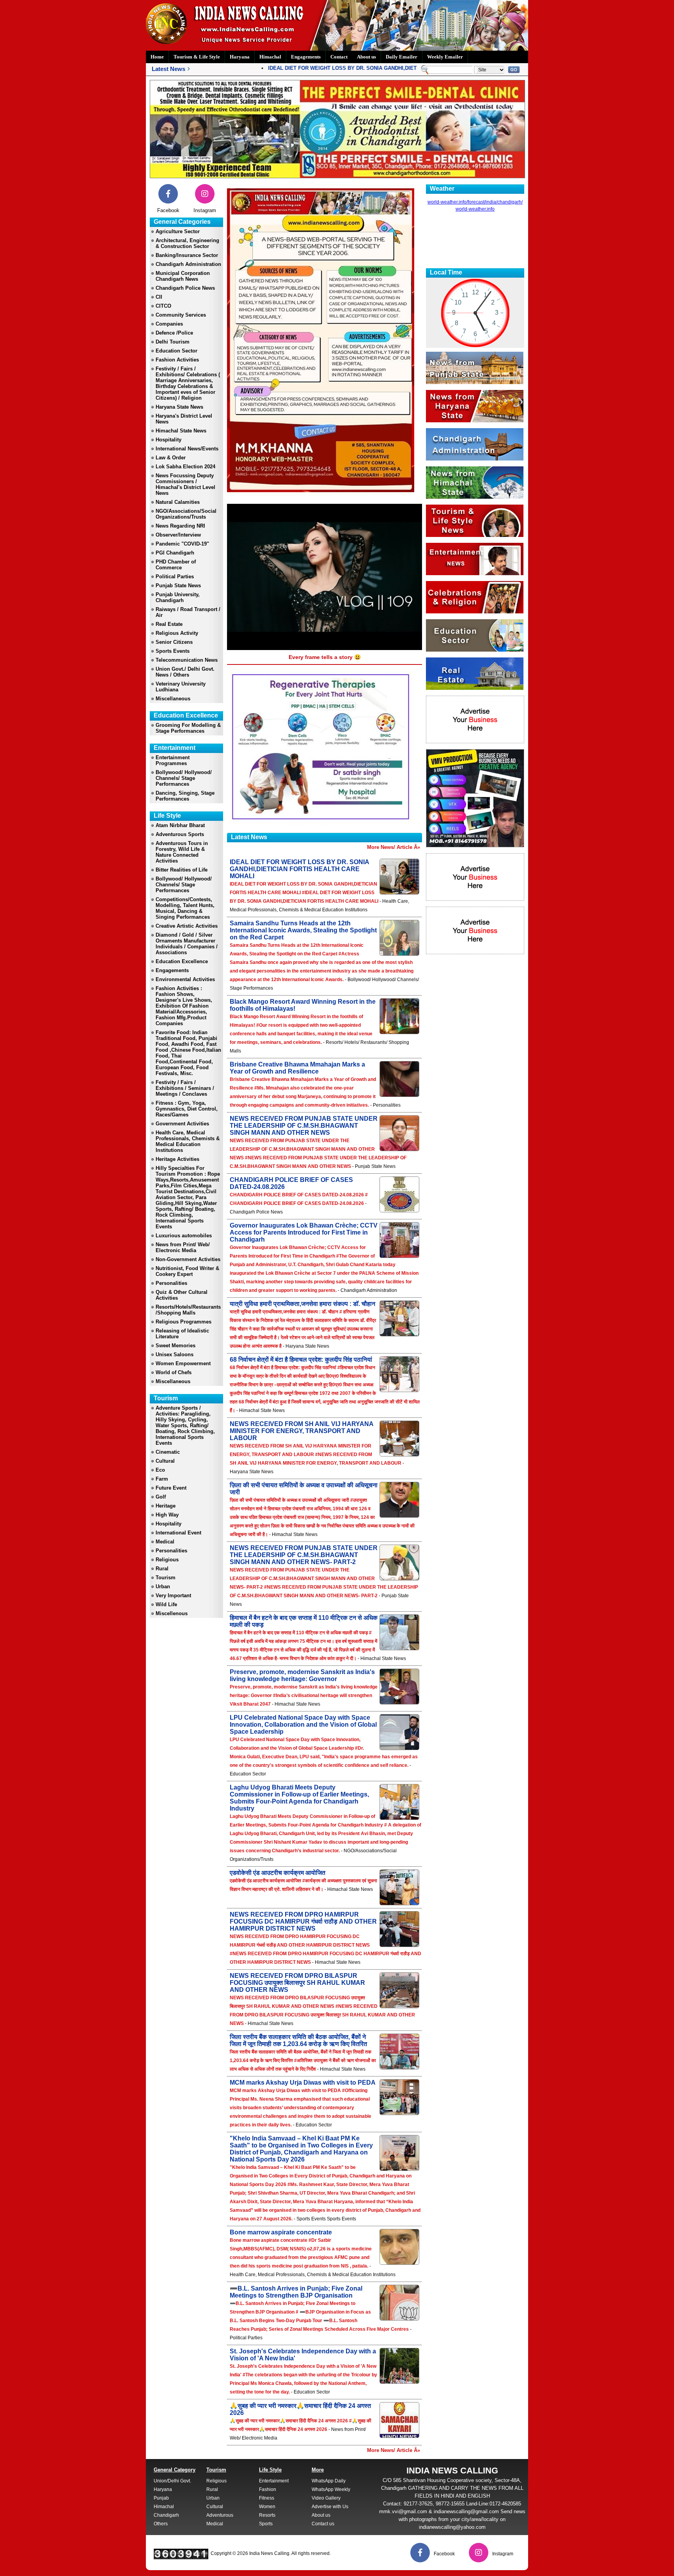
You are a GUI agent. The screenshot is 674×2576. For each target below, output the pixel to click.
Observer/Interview (178, 535)
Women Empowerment (183, 1363)
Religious (167, 1560)
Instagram (205, 210)
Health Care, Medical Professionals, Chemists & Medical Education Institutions (188, 1141)
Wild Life (166, 1604)
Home (157, 57)
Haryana (240, 57)
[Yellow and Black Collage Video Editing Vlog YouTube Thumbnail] (475, 845)
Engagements (306, 57)
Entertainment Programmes (173, 760)
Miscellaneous (173, 699)
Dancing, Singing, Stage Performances (185, 796)
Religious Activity (177, 633)
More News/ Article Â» (394, 847)
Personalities (171, 1283)
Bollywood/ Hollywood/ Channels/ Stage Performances (184, 778)
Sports (266, 2524)
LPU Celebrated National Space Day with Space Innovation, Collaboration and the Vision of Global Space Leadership (303, 1725)
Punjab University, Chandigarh (178, 597)
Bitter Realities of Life (182, 870)
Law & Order (171, 458)
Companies (169, 324)
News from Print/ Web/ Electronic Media (183, 1247)
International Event (178, 1533)
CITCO (163, 306)
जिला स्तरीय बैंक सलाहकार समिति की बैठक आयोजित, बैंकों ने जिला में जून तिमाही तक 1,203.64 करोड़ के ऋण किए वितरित (298, 2040)
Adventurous (220, 2515)
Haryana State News (179, 407)
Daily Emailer (402, 57)
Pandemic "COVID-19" (182, 544)
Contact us (323, 2524)
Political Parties (175, 577)
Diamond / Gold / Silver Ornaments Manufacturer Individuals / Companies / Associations (187, 944)
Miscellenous (172, 1613)
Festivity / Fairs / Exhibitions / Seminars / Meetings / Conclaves (185, 1088)
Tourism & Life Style (197, 57)
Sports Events (173, 651)
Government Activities (182, 1124)
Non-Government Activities (188, 1259)
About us (366, 57)
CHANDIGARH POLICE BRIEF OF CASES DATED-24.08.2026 (291, 1183)
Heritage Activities (177, 1159)
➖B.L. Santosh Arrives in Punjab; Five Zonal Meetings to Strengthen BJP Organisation (296, 2292)
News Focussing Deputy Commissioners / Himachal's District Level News (185, 484)
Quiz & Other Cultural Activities (182, 1295)
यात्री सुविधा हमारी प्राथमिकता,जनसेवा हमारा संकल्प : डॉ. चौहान (302, 1304)
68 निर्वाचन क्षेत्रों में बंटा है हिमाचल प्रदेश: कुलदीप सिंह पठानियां (301, 1360)
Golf (161, 1497)
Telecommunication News (187, 660)
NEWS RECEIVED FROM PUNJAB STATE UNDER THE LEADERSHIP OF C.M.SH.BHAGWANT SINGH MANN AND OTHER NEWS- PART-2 (304, 1555)
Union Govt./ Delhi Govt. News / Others (185, 672)
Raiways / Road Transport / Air (188, 612)
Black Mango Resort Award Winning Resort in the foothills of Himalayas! (303, 1005)
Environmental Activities (185, 979)
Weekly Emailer (445, 57)
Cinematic (168, 1452)
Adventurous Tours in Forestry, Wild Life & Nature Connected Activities (182, 852)
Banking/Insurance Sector (187, 255)
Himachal (270, 57)
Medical (165, 1542)
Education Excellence (182, 961)
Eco (160, 1470)
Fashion (268, 2489)
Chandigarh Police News (185, 288)
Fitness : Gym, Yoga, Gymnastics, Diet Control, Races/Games (187, 1109)
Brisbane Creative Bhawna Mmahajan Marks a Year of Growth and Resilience (297, 1068)
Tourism (166, 1578)
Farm (162, 1479)
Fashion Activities (177, 360)
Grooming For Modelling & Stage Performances (188, 728)
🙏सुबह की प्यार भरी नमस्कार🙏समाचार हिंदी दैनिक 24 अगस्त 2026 (300, 2409)
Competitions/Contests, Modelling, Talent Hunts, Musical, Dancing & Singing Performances (185, 908)
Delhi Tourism (173, 342)
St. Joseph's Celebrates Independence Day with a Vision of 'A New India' (303, 2355)
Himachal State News (181, 431)
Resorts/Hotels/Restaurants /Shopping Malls (188, 1310)
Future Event (171, 1488)
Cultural (165, 1461)
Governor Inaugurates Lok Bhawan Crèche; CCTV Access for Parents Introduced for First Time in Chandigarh (304, 1232)
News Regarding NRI (180, 526)
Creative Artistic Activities (187, 926)
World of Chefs (174, 1372)
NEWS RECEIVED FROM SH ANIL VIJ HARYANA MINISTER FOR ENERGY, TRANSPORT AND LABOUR (302, 1431)
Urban (163, 1587)
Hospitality (168, 440)
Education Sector (176, 351)
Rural (162, 1569)
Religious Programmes (184, 1322)
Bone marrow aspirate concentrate (281, 2232)
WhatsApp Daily (329, 2481)
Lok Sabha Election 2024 (185, 467)
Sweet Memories (176, 1346)
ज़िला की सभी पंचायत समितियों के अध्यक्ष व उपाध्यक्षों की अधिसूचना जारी (304, 1489)
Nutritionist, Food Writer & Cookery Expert (187, 1271)
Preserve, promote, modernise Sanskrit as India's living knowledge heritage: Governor (302, 1675)
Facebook (168, 210)
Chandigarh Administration (188, 264)
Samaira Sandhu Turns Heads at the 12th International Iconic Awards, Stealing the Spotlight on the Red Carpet (303, 930)
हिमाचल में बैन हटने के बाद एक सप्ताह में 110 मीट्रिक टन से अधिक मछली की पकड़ (304, 1621)
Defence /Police (174, 333)
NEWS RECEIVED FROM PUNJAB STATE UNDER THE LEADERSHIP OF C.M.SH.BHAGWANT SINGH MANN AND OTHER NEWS (304, 1126)
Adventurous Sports (180, 834)
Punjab (161, 2498)
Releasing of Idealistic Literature (182, 1334)
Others (161, 2524)
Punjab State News (178, 586)
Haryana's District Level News (184, 419)
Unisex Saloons (175, 1354)
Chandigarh (166, 2515)
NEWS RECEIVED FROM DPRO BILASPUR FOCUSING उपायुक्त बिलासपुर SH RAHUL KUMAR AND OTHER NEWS (297, 1983)
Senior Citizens (174, 642)
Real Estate (169, 624)
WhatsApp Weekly (331, 2489)
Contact (339, 57)
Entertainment (274, 2481)
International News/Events (187, 449)
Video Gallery (326, 2498)
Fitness (267, 2498)
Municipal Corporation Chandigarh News (183, 276)
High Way (167, 1515)
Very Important (173, 1595)
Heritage (166, 1506)
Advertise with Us (330, 2507)
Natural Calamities (178, 502)
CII (159, 297)
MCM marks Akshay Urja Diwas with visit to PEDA (303, 2083)
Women (267, 2507)
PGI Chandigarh (175, 553)
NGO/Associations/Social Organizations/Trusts (186, 514)
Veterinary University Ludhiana (181, 687)
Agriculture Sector (178, 231)
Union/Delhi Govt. (172, 2481)
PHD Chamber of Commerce (176, 565)
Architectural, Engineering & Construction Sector (187, 243)
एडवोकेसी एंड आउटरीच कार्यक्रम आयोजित (278, 1873)
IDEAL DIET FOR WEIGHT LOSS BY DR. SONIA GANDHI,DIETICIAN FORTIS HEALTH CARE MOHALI (351, 68)
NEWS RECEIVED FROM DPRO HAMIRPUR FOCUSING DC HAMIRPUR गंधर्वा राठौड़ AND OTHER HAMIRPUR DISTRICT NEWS (303, 1921)
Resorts (267, 2515)
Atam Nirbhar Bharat (180, 825)
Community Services (181, 315)
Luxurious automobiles (184, 1236)
